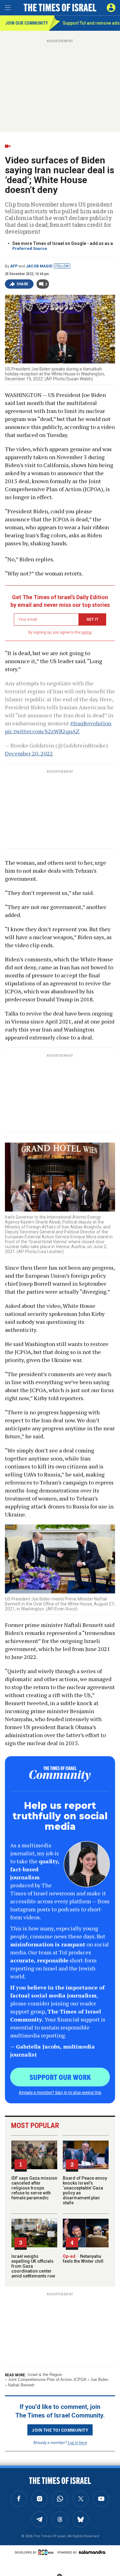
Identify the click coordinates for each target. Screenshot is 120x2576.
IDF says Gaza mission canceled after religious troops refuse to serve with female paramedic (34, 2188)
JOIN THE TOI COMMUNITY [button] (60, 2430)
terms (87, 632)
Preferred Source (30, 248)
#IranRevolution (91, 723)
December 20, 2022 (29, 753)
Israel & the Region (45, 2375)
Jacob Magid (39, 266)
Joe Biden (99, 2380)
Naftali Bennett (21, 2385)
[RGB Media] (47, 2552)
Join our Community (27, 23)
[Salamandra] (92, 2552)
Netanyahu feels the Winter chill (83, 2259)
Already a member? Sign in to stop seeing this (60, 2092)
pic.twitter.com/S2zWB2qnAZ (42, 731)
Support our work (60, 2077)
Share (23, 284)
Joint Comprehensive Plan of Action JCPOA (47, 2380)
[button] (111, 8)
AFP (14, 266)
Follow (62, 266)
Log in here (77, 2442)
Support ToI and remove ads (91, 23)
